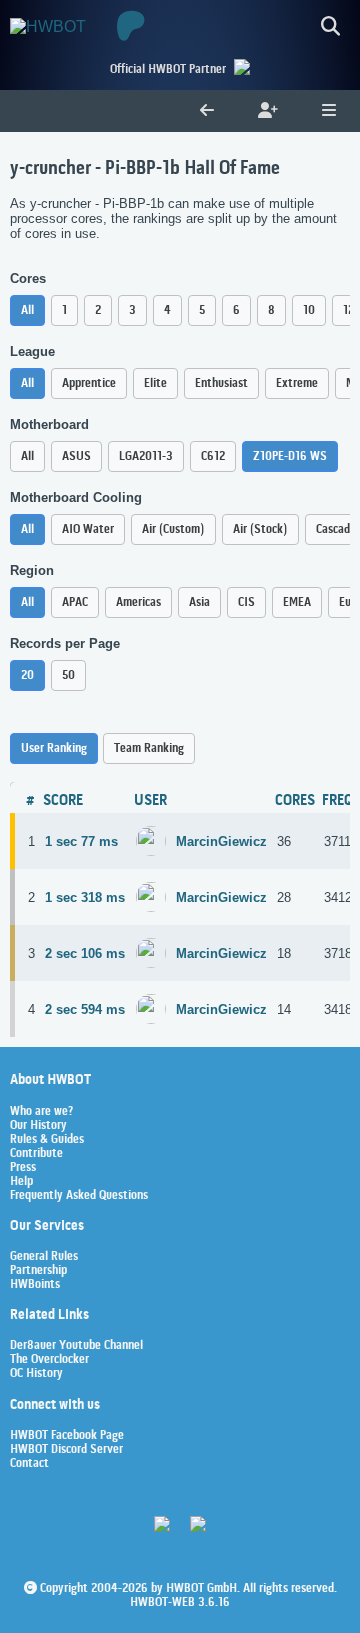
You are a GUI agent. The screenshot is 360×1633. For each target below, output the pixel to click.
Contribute (36, 1154)
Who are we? (41, 1112)
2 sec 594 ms (85, 1009)
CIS (246, 602)
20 (27, 675)
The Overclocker (49, 1360)
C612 (213, 456)
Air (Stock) (260, 529)
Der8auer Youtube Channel (76, 1346)
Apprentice (89, 383)
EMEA (297, 602)
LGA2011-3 (146, 456)
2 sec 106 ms (85, 953)
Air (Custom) (173, 529)
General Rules (44, 1257)
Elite (155, 383)
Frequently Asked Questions (79, 1196)
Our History (38, 1126)
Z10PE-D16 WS (290, 456)
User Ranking (54, 748)
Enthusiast (221, 383)
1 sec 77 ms (81, 841)
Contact (29, 1464)
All (27, 310)
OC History (36, 1374)
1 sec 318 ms (85, 897)
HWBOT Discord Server (66, 1450)
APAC (75, 602)
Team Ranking (149, 748)
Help (21, 1182)
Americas (138, 602)
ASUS (76, 456)
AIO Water (88, 529)
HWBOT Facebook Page (67, 1436)
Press (23, 1168)
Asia (199, 602)
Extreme (297, 383)
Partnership (38, 1271)
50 (68, 675)
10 (309, 310)
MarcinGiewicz (221, 841)
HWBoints (35, 1285)
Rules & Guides (47, 1140)
